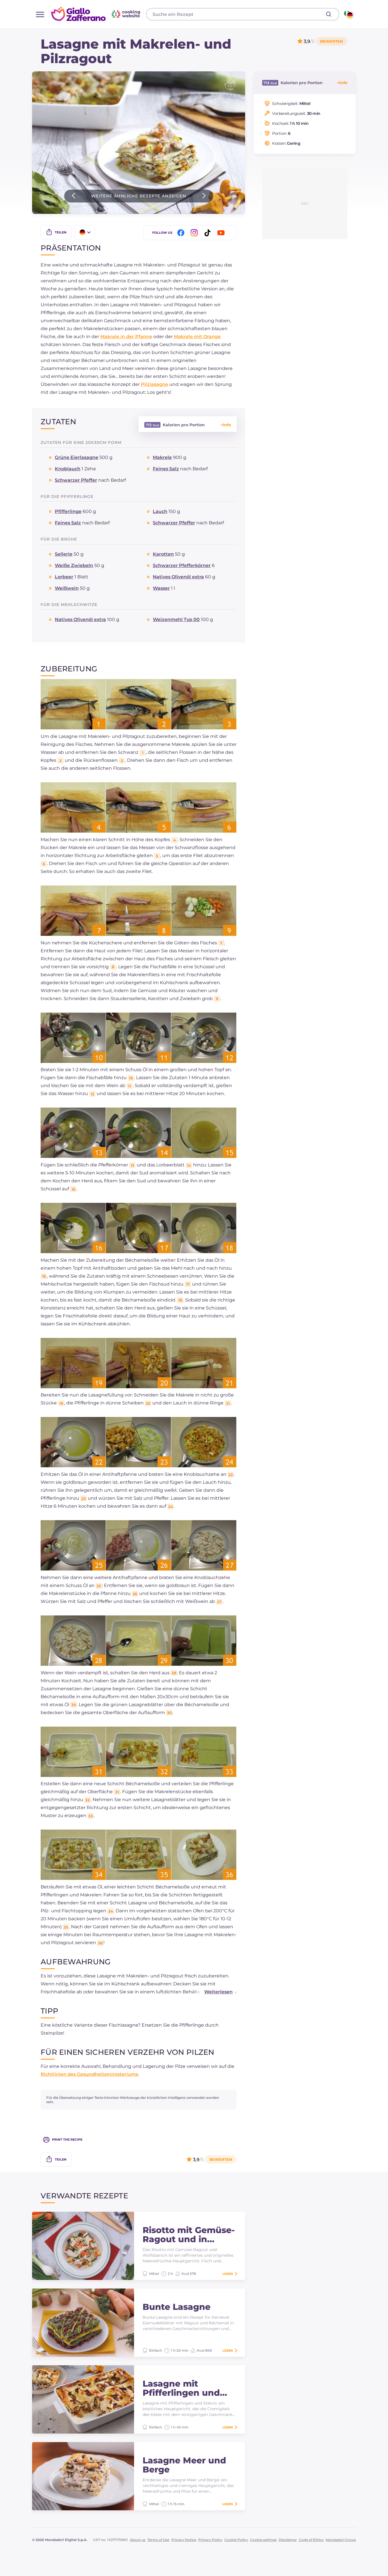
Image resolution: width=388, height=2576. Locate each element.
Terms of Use (158, 2540)
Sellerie (64, 554)
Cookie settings (263, 2540)
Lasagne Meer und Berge (184, 2465)
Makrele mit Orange (197, 337)
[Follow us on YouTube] (222, 233)
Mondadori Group (341, 2540)
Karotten (163, 554)
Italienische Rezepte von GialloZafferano (96, 14)
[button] (215, 1992)
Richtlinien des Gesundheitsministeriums (89, 2074)
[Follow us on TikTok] (208, 233)
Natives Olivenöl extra (178, 577)
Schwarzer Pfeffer (76, 480)
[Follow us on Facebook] (182, 233)
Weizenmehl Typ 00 (176, 619)
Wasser (161, 588)
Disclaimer (288, 2540)
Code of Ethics (311, 2540)
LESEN (228, 2274)
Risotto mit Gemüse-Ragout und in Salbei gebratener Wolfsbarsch (189, 2235)
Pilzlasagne (155, 384)
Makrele (162, 457)
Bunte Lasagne (177, 2307)
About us (138, 2540)
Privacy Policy (210, 2540)
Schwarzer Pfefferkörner (182, 565)
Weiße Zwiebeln (74, 565)
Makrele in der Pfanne (126, 337)
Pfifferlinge (68, 511)
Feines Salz (166, 469)
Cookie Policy (236, 2540)
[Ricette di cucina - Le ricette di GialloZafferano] (348, 14)
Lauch (160, 511)
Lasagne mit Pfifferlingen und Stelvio (181, 2388)
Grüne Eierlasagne (77, 457)
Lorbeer (64, 577)
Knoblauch (68, 469)
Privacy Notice (184, 2540)
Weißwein (67, 588)
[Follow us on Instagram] (195, 233)
